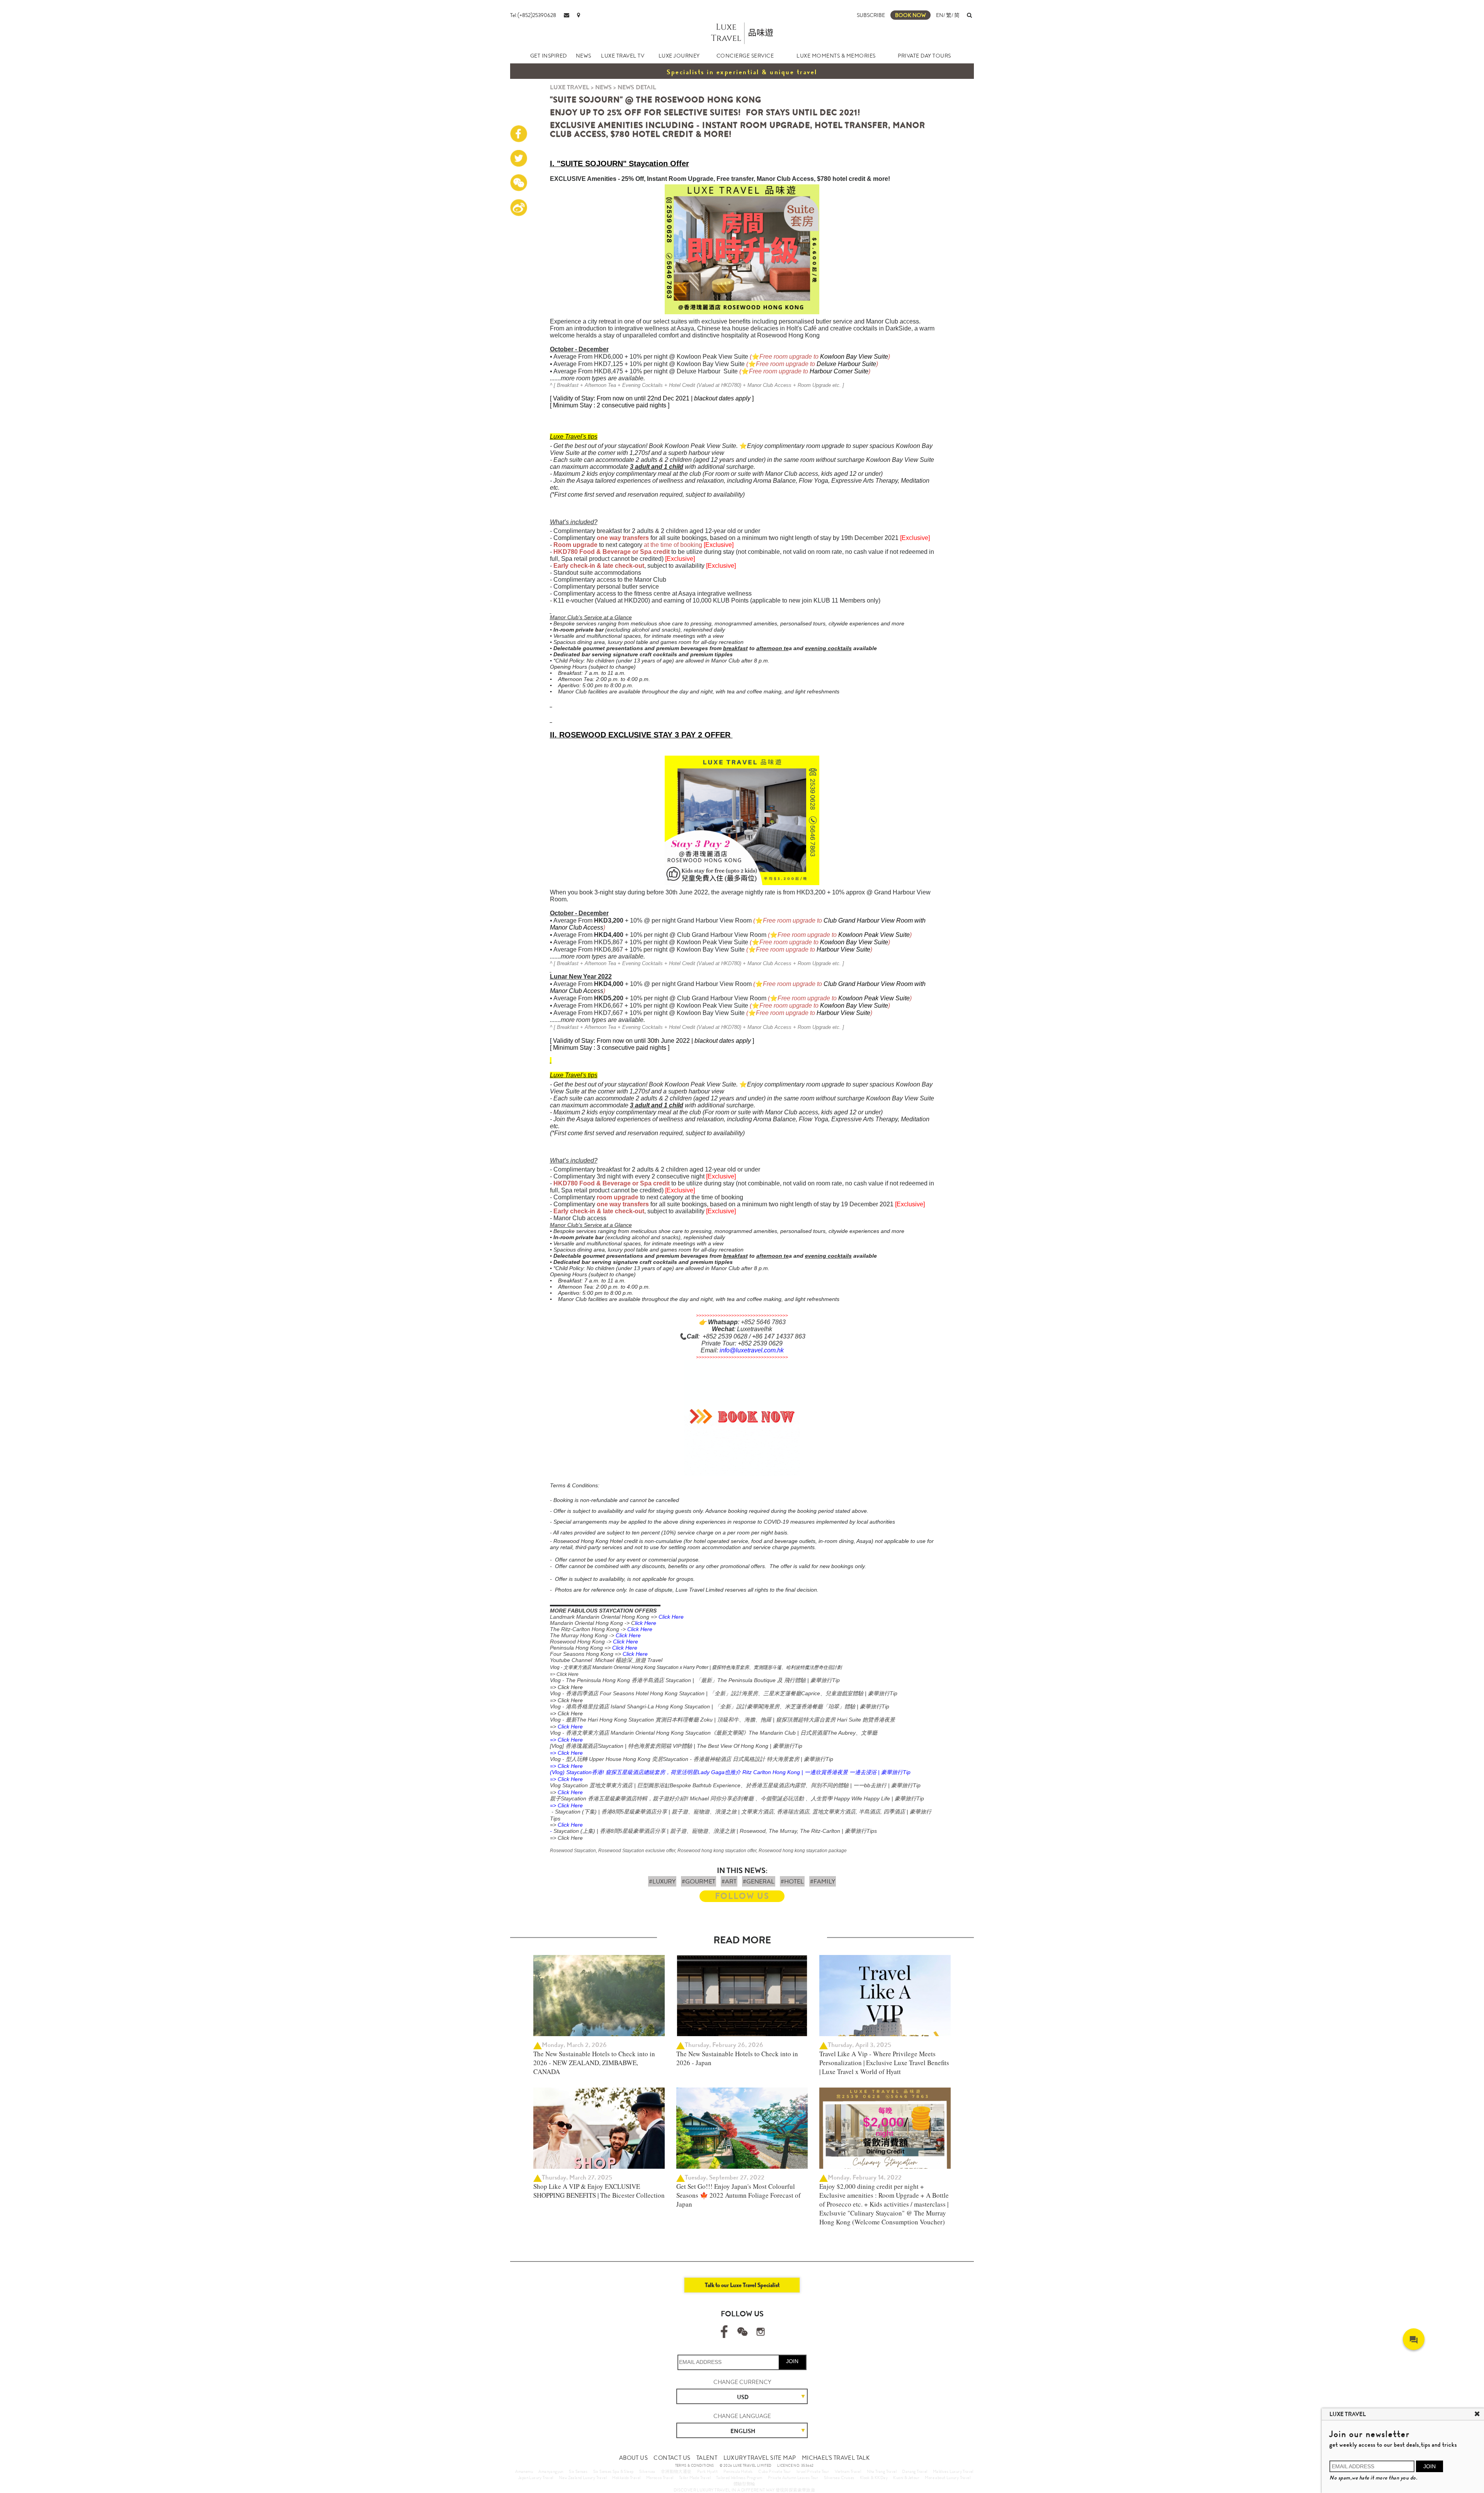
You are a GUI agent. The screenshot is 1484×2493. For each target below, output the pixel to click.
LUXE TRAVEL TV (623, 56)
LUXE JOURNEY (679, 56)
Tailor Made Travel (695, 2478)
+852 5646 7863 (763, 1322)
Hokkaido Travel (626, 2478)
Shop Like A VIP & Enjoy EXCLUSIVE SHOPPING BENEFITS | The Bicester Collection (599, 2191)
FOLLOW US (742, 1896)
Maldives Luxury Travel (953, 2471)
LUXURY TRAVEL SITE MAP (760, 2458)
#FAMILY (823, 1881)
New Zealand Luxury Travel (583, 2478)
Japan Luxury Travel (536, 2478)
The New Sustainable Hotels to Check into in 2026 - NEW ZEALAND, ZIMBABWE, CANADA (594, 2063)
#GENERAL (759, 1881)
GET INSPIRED (549, 56)
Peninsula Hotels (738, 2471)
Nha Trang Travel (882, 2471)
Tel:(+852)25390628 (533, 15)
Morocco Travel (660, 2478)
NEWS (584, 56)
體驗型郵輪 (745, 2484)
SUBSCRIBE (871, 15)
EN (940, 15)
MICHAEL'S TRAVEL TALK (836, 2458)
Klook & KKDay (874, 2478)
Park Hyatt (707, 2471)
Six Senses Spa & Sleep (614, 2471)
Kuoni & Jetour (906, 2478)
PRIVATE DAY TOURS (924, 56)
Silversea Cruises (839, 2478)
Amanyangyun (551, 2471)
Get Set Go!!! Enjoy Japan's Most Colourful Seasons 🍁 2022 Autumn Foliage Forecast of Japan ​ (739, 2195)
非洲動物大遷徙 (676, 2471)
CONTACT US (672, 2458)
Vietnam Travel (848, 2471)
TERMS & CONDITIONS (695, 2466)
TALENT (707, 2458)
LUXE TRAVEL (570, 87)
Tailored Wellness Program (739, 2478)
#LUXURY (662, 1881)
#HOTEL (792, 1881)
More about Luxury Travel (948, 2478)
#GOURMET (699, 1881)
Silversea (647, 2471)
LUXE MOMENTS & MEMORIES (836, 56)
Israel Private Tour (813, 2471)
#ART (729, 1881)
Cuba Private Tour (774, 2471)
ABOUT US (633, 2458)
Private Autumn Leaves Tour (793, 2478)
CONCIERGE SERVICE (745, 56)
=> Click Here (564, 1674)
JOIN (792, 2361)
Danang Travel (915, 2471)
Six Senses (578, 2471)
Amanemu (524, 2471)
